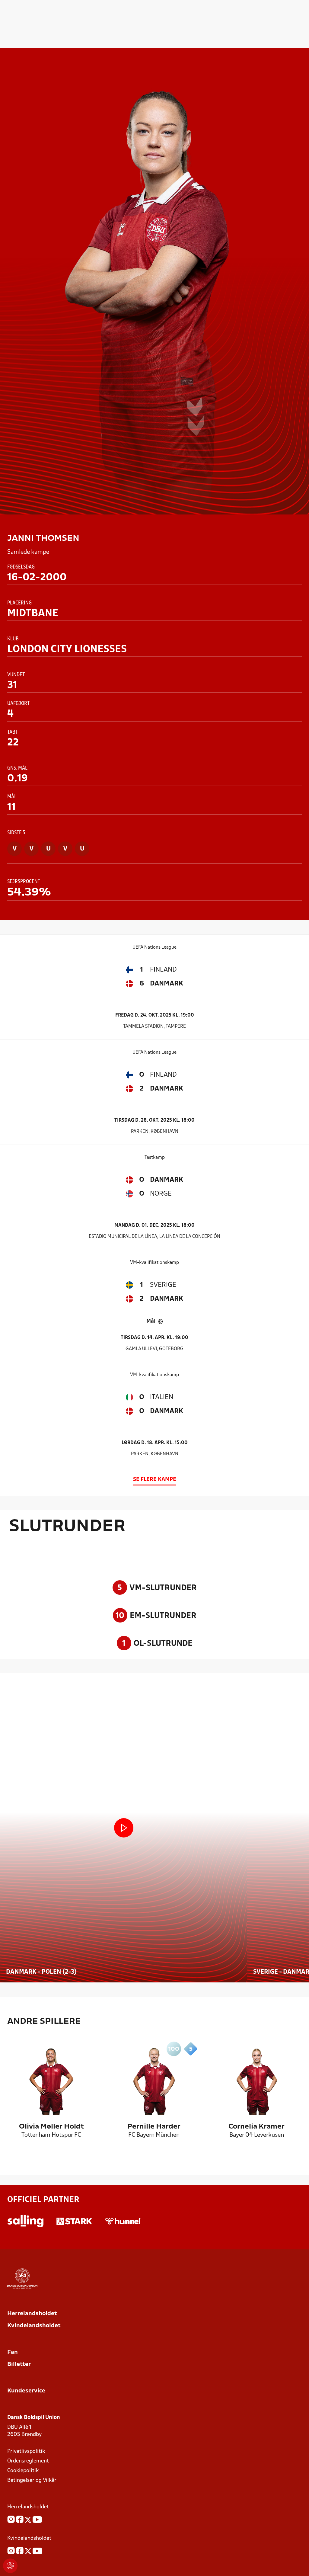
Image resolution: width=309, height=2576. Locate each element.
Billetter (19, 2365)
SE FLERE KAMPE (155, 1480)
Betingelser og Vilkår (32, 2480)
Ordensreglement (28, 2461)
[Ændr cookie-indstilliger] (10, 2566)
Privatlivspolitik (26, 2451)
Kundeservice (26, 2391)
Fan (13, 2352)
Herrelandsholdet (32, 2314)
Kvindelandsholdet (34, 2326)
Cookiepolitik (23, 2471)
